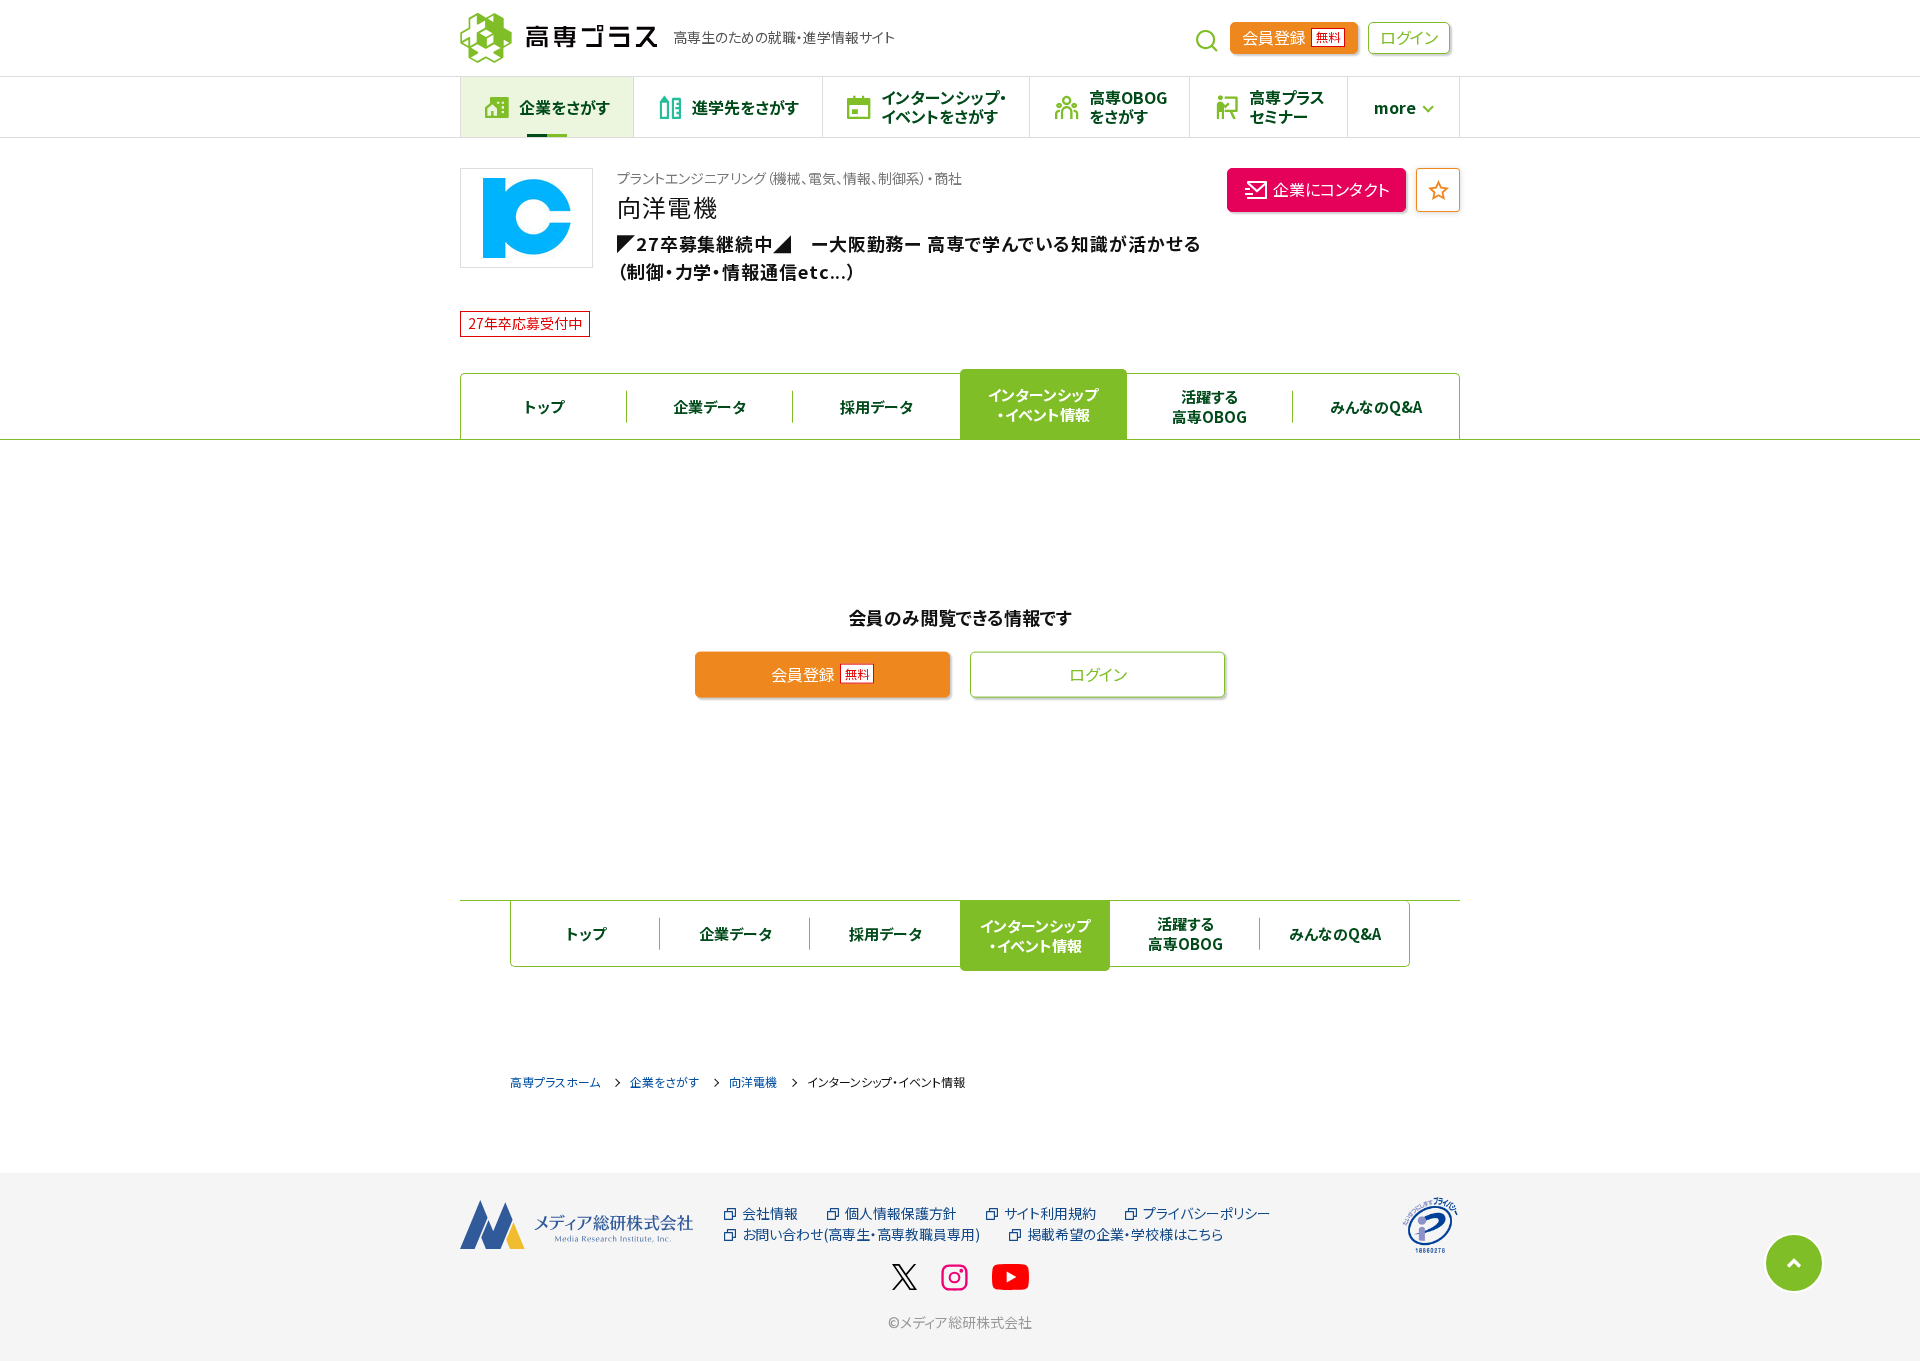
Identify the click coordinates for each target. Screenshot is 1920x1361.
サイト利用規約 (1050, 1213)
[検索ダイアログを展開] (1207, 38)
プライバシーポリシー (1207, 1213)
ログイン (1409, 37)
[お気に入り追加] (1438, 190)
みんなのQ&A (1376, 406)
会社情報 (770, 1213)
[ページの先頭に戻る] (1794, 1263)
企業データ (709, 406)
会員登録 (1291, 37)
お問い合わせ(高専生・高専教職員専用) (861, 1234)
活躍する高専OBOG (1209, 406)
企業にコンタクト (1331, 189)
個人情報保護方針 (901, 1213)
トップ (544, 406)
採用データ (876, 406)
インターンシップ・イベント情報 (1043, 404)
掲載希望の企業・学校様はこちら (1125, 1234)
